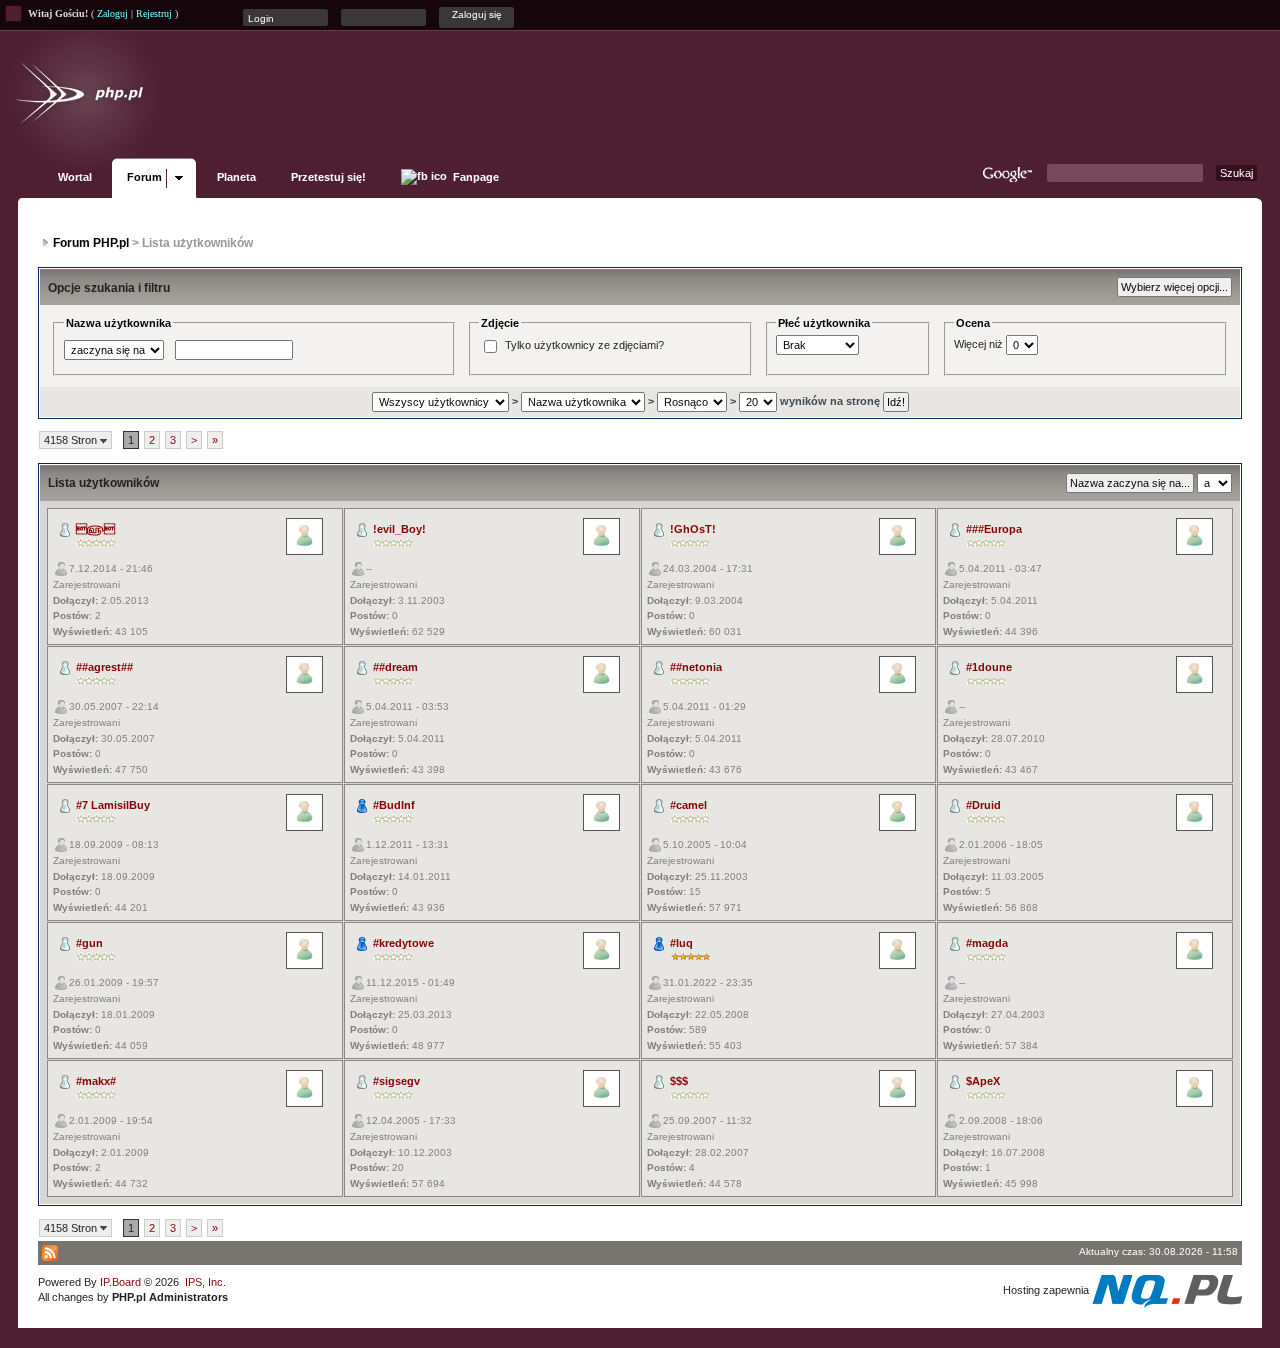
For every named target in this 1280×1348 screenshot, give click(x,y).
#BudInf (394, 805)
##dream (395, 667)
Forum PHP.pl (91, 243)
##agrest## (104, 667)
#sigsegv (396, 1081)
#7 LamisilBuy (113, 805)
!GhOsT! (693, 529)
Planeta (236, 177)
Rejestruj (154, 13)
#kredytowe (403, 943)
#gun (89, 943)
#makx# (96, 1081)
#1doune (989, 667)
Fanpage (474, 177)
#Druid (983, 805)
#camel (688, 805)
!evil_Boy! (399, 529)
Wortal (75, 177)
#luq (681, 943)
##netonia (696, 667)
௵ (95, 529)
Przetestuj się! (328, 177)
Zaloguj (112, 13)
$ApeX (983, 1081)
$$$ (679, 1081)
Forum (144, 177)
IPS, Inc (204, 1282)
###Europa (994, 529)
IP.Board (120, 1282)
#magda (987, 943)
